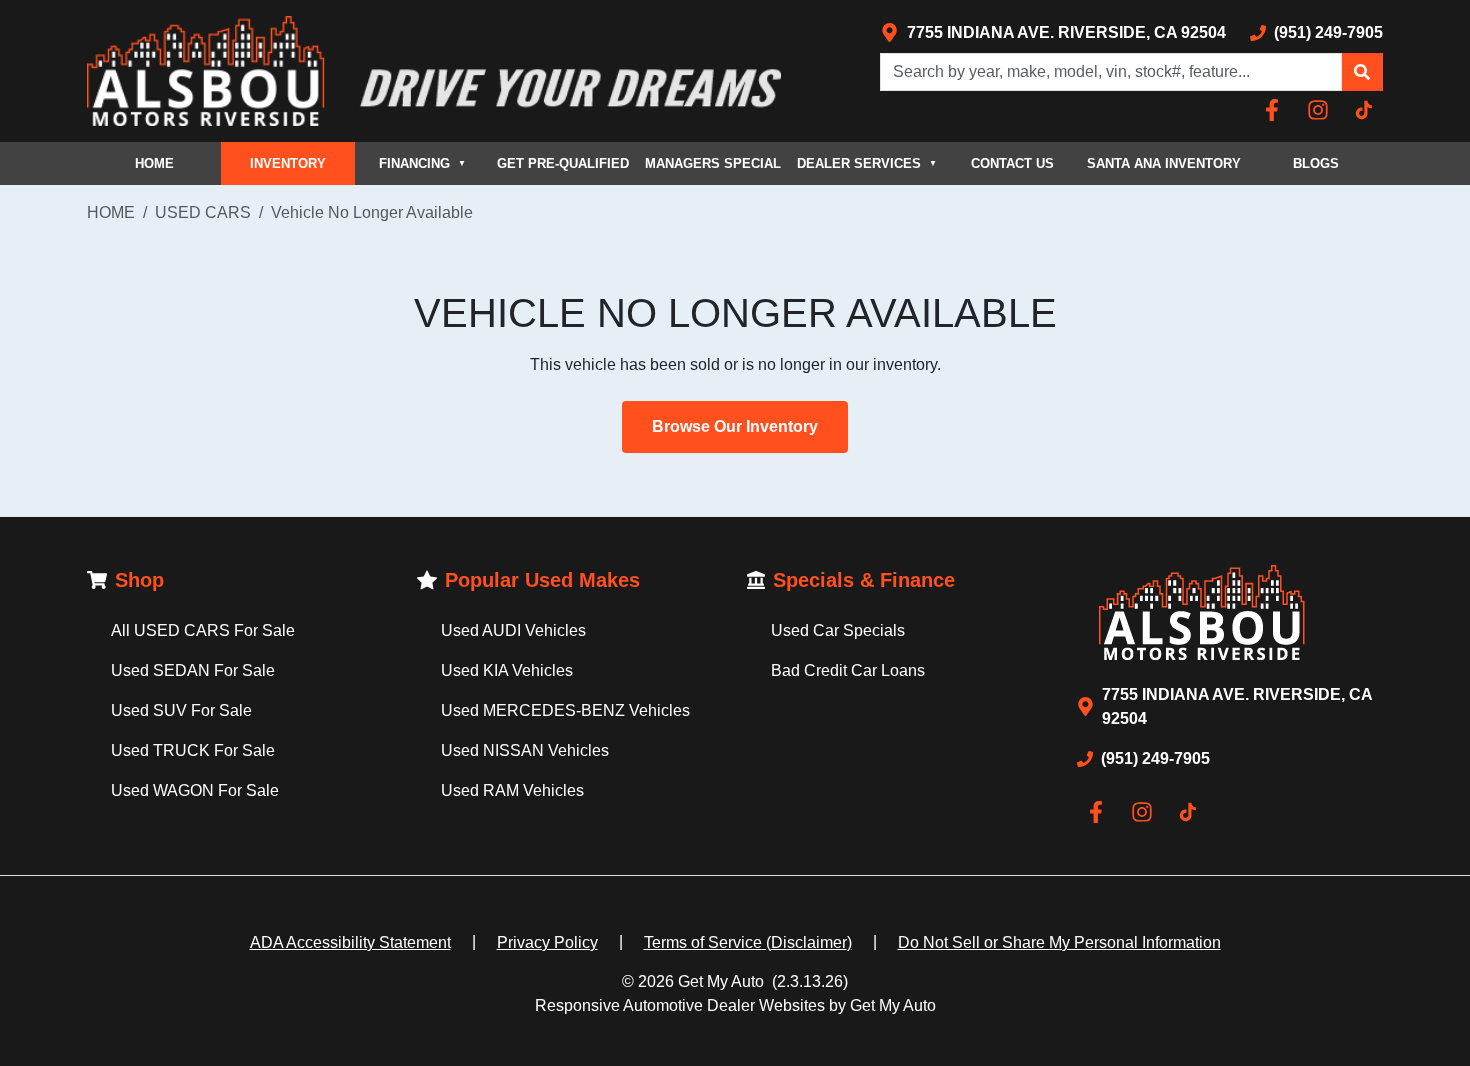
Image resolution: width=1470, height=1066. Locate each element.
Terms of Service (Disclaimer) (748, 942)
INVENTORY (288, 163)
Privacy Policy (547, 942)
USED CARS (203, 212)
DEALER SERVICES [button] (867, 163)
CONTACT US (1012, 163)
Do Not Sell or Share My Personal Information (1059, 942)
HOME (154, 163)
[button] (1362, 72)
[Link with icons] (1276, 110)
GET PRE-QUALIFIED (563, 163)
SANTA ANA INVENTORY (1164, 163)
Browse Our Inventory (735, 426)
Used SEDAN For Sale (193, 670)
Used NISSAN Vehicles (525, 750)
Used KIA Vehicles (507, 670)
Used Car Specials (838, 630)
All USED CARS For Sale (203, 630)
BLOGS (1316, 163)
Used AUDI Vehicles (513, 630)
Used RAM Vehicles (512, 790)
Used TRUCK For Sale (193, 750)
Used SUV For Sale (181, 710)
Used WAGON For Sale (195, 790)
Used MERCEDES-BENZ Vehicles (565, 710)
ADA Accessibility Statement (350, 942)
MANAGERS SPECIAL (713, 163)
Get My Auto (721, 981)
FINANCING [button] (422, 163)
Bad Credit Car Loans (848, 670)
